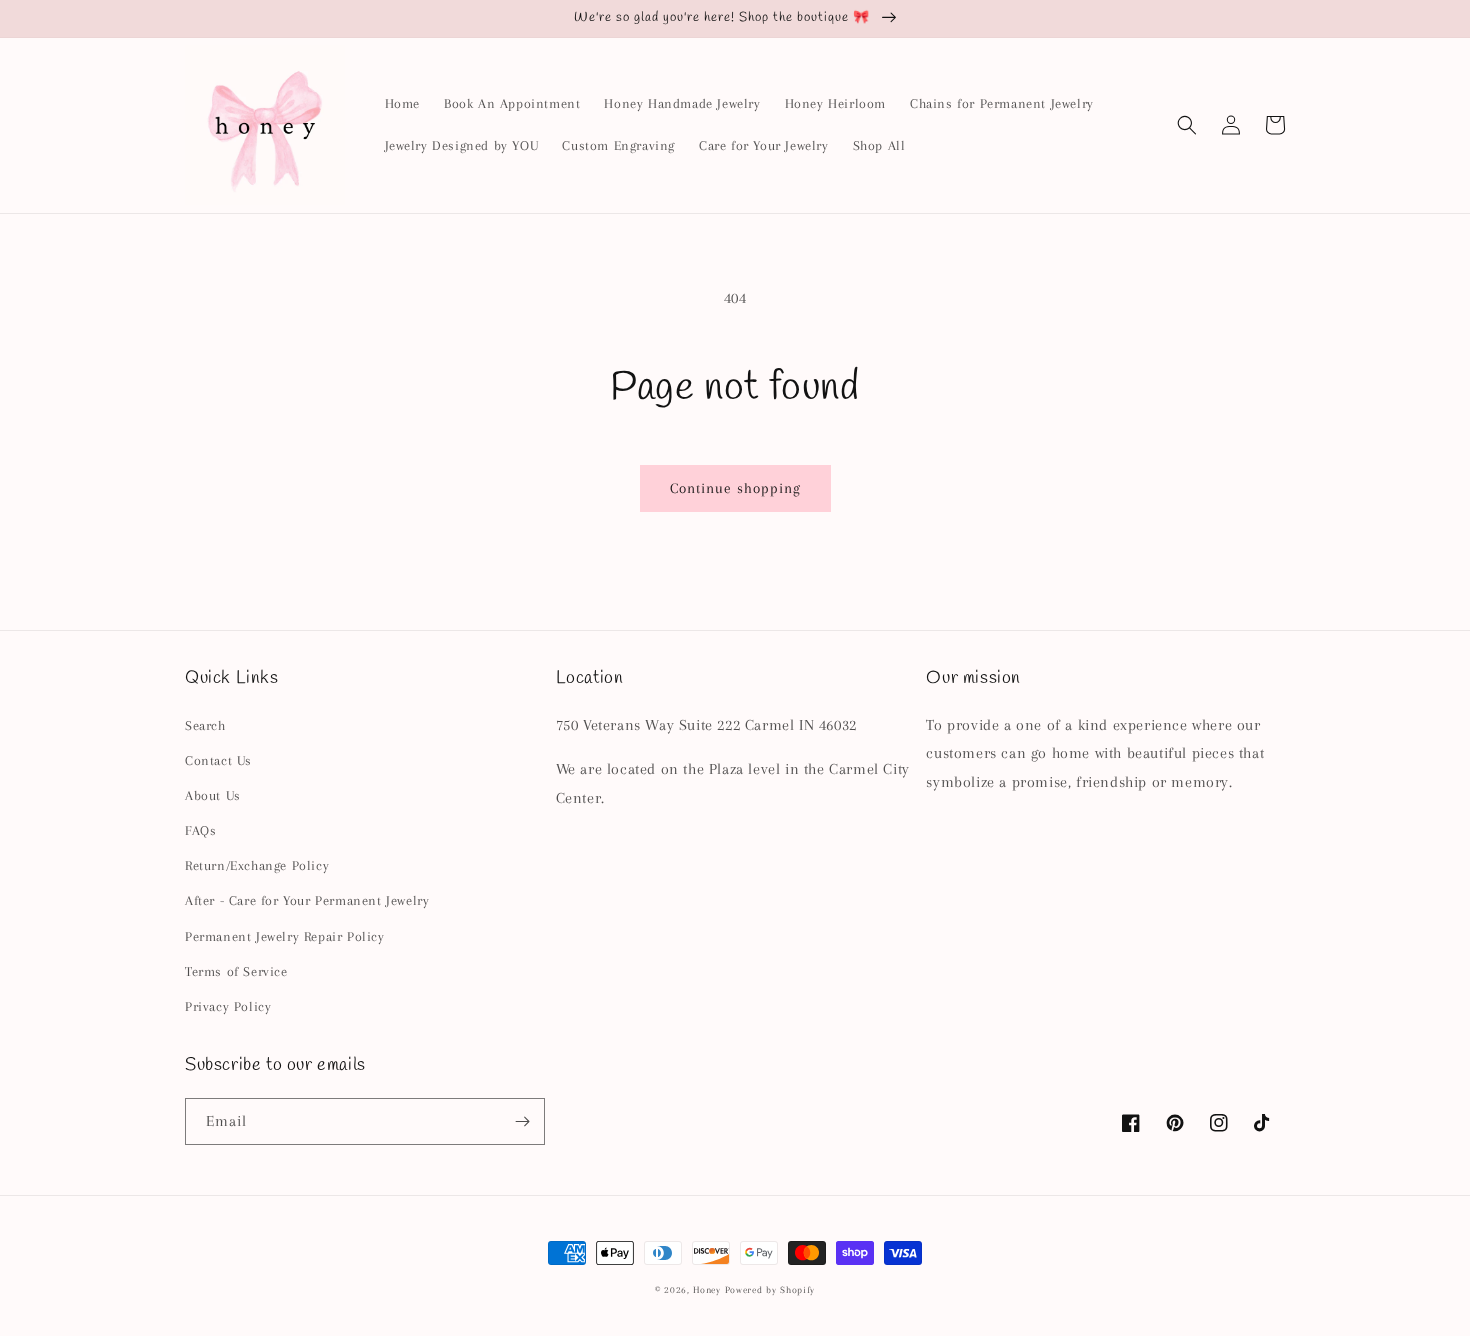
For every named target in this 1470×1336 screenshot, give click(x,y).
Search (205, 725)
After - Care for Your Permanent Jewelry (307, 900)
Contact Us (218, 760)
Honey (707, 1289)
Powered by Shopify (770, 1289)
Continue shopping (735, 488)
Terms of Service (236, 971)
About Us (213, 795)
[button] (1187, 125)
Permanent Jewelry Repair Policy (285, 936)
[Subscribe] (522, 1121)
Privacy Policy (228, 1006)
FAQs (200, 830)
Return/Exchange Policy (257, 865)
